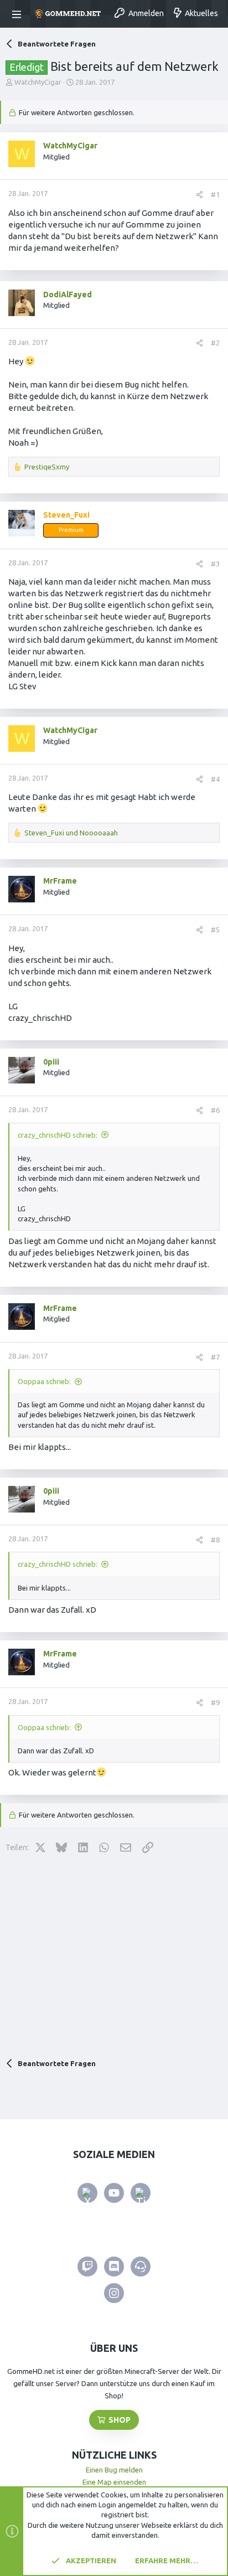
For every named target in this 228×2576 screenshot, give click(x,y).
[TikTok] (141, 2193)
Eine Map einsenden (114, 2482)
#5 (215, 930)
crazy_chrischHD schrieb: (58, 1135)
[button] (18, 14)
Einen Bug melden (114, 2470)
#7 (215, 1357)
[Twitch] (87, 2267)
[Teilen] (199, 195)
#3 (215, 564)
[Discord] (114, 2267)
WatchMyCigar (38, 82)
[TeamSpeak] (141, 2267)
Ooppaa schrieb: (44, 1381)
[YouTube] (114, 2193)
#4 (215, 779)
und (71, 833)
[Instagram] (114, 2293)
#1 (215, 194)
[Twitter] (87, 2193)
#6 (215, 1110)
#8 (215, 1540)
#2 (215, 343)
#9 (215, 1702)
